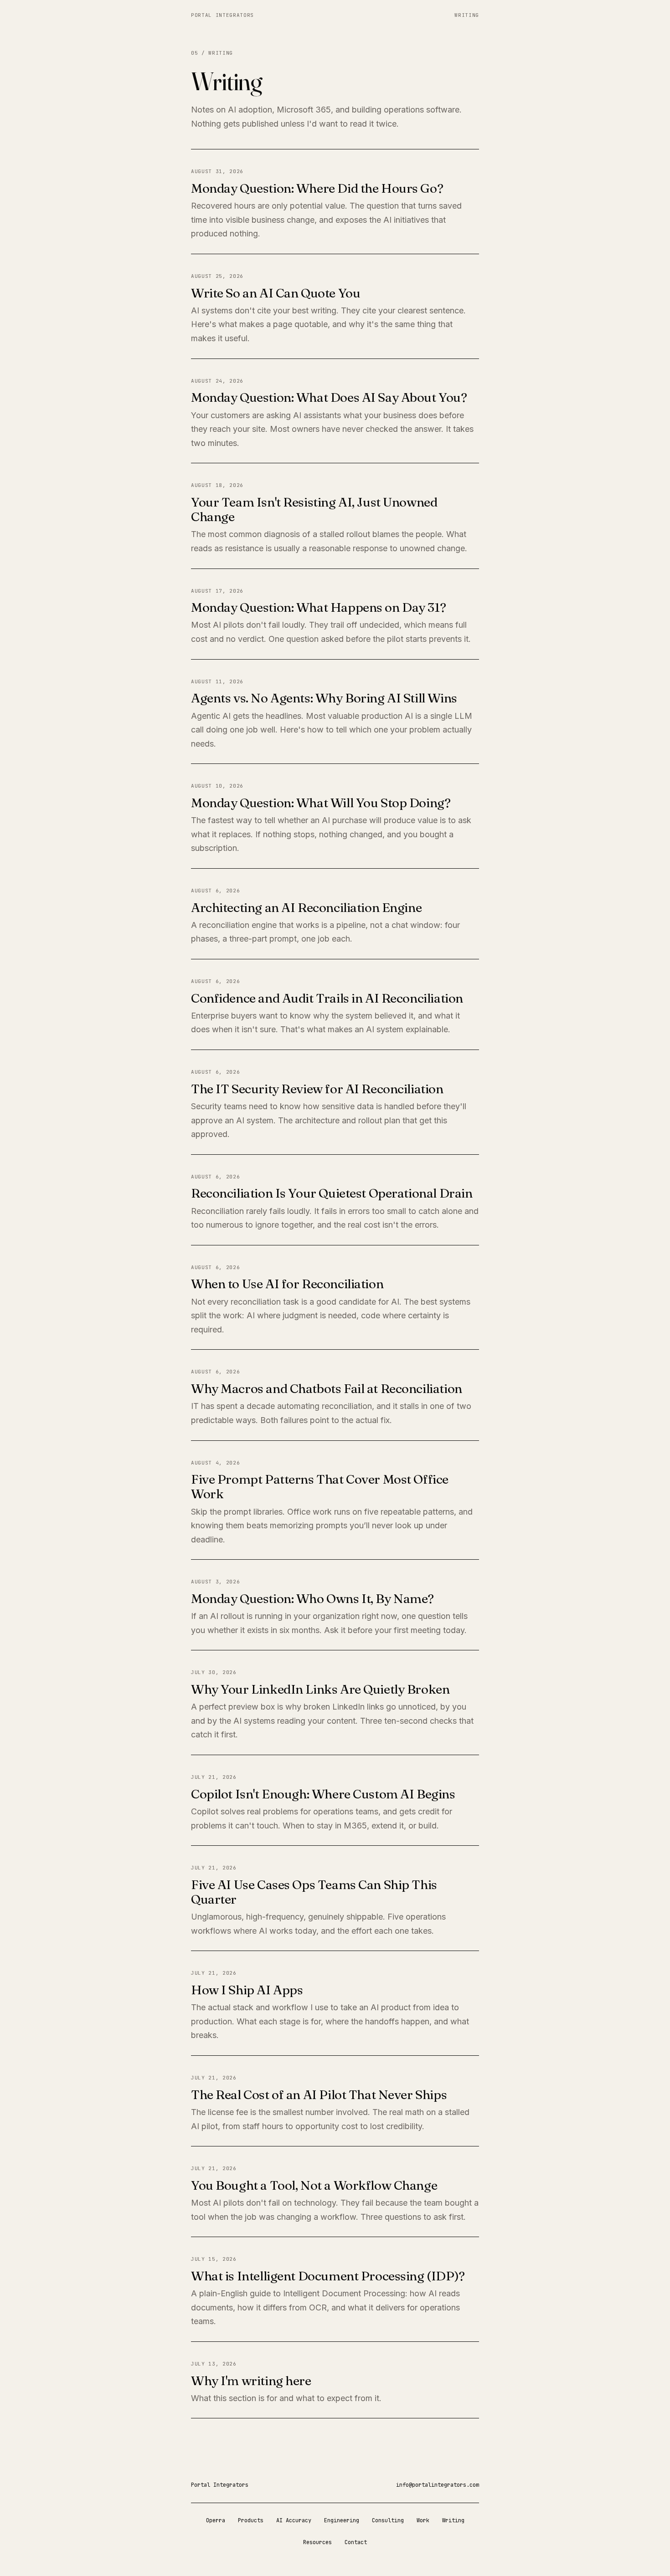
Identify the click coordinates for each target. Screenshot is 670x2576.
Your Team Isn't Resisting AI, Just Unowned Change (314, 509)
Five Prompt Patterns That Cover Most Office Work (320, 1486)
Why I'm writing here (251, 2381)
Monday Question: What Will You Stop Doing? (321, 803)
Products (251, 2520)
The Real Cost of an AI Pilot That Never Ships (319, 2095)
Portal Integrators (222, 15)
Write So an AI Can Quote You (276, 293)
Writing (467, 15)
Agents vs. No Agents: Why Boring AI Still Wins (324, 698)
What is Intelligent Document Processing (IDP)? (328, 2276)
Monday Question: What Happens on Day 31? (318, 607)
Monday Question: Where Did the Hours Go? (317, 188)
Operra (216, 2520)
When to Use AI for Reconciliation (287, 1284)
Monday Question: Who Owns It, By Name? (312, 1598)
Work (423, 2520)
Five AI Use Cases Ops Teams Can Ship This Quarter (314, 1892)
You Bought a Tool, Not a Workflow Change (314, 2185)
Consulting (388, 2520)
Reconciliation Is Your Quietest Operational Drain (332, 1193)
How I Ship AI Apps (247, 1990)
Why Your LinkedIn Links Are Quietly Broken (320, 1689)
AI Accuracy (294, 2520)
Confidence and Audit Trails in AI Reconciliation (327, 998)
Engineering (342, 2520)
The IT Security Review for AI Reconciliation (317, 1089)
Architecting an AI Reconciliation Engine (306, 907)
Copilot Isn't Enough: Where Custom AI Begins (323, 1794)
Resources (317, 2542)
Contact (356, 2542)
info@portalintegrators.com (438, 2485)
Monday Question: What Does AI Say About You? (329, 397)
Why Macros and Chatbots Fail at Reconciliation (327, 1388)
